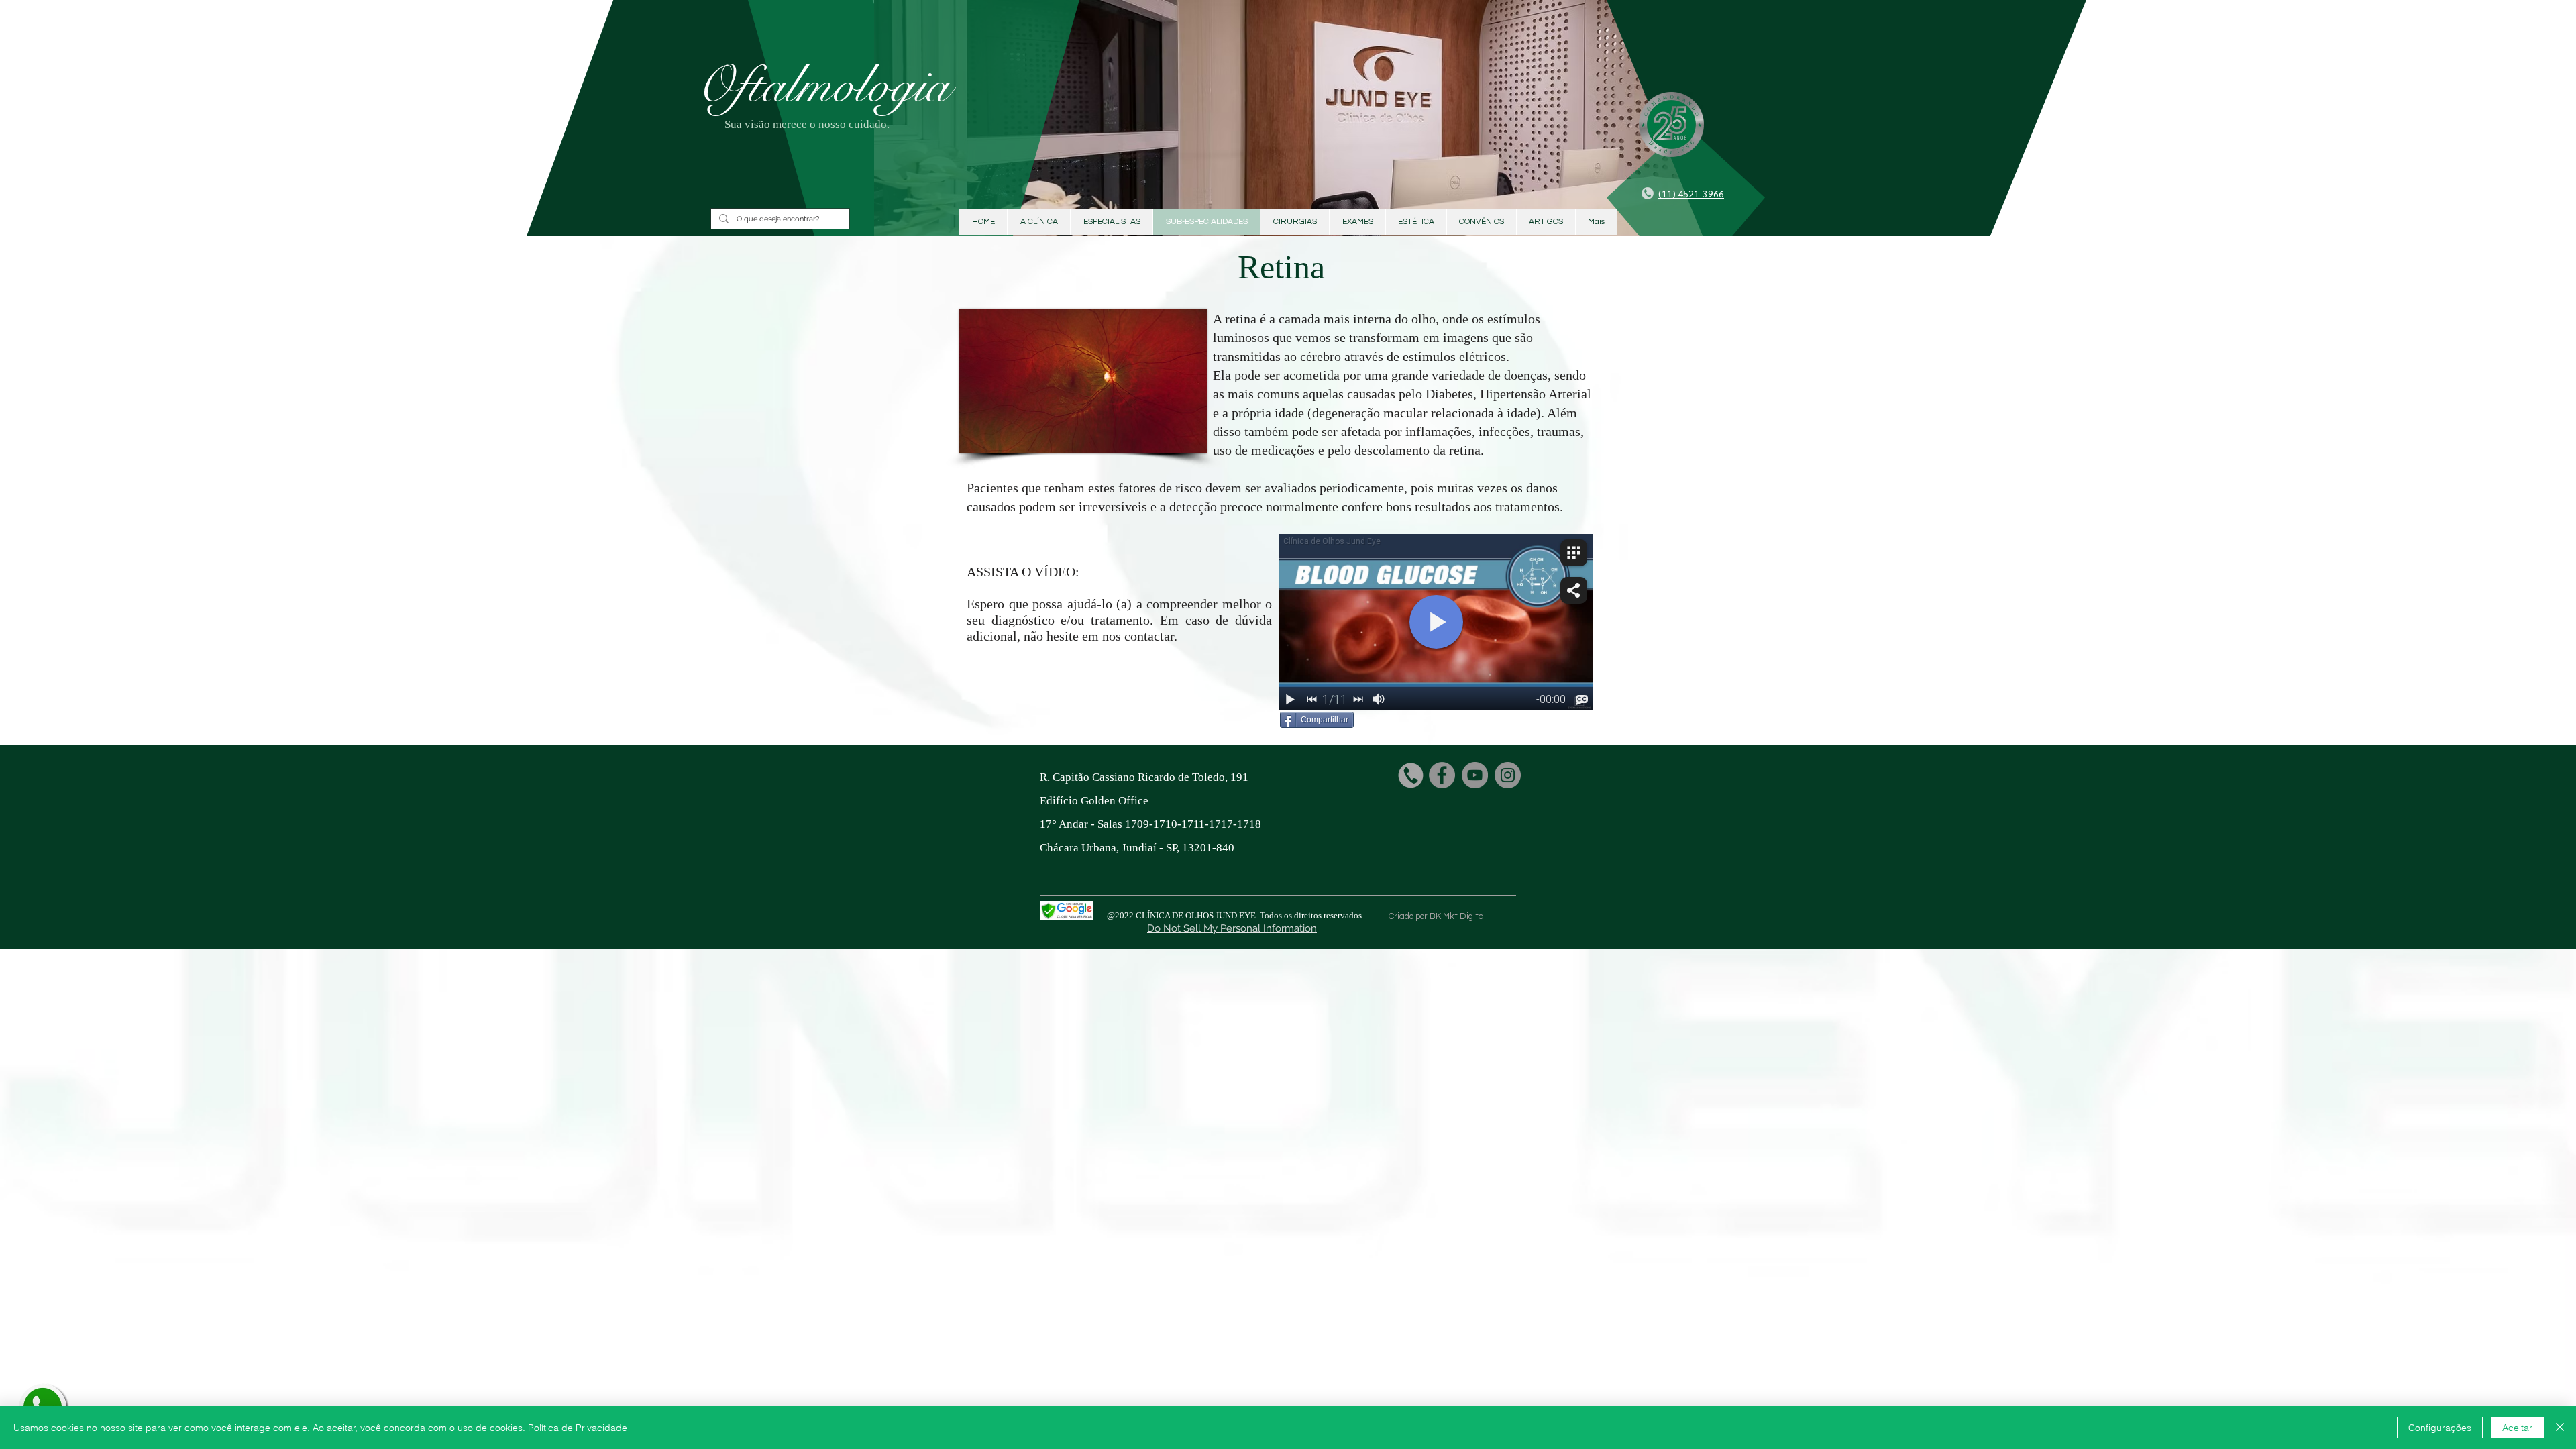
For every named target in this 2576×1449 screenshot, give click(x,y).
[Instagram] (1508, 775)
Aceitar (2517, 1428)
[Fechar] (2560, 1428)
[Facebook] (1442, 775)
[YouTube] (1475, 775)
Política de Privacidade (578, 1428)
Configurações (2440, 1428)
